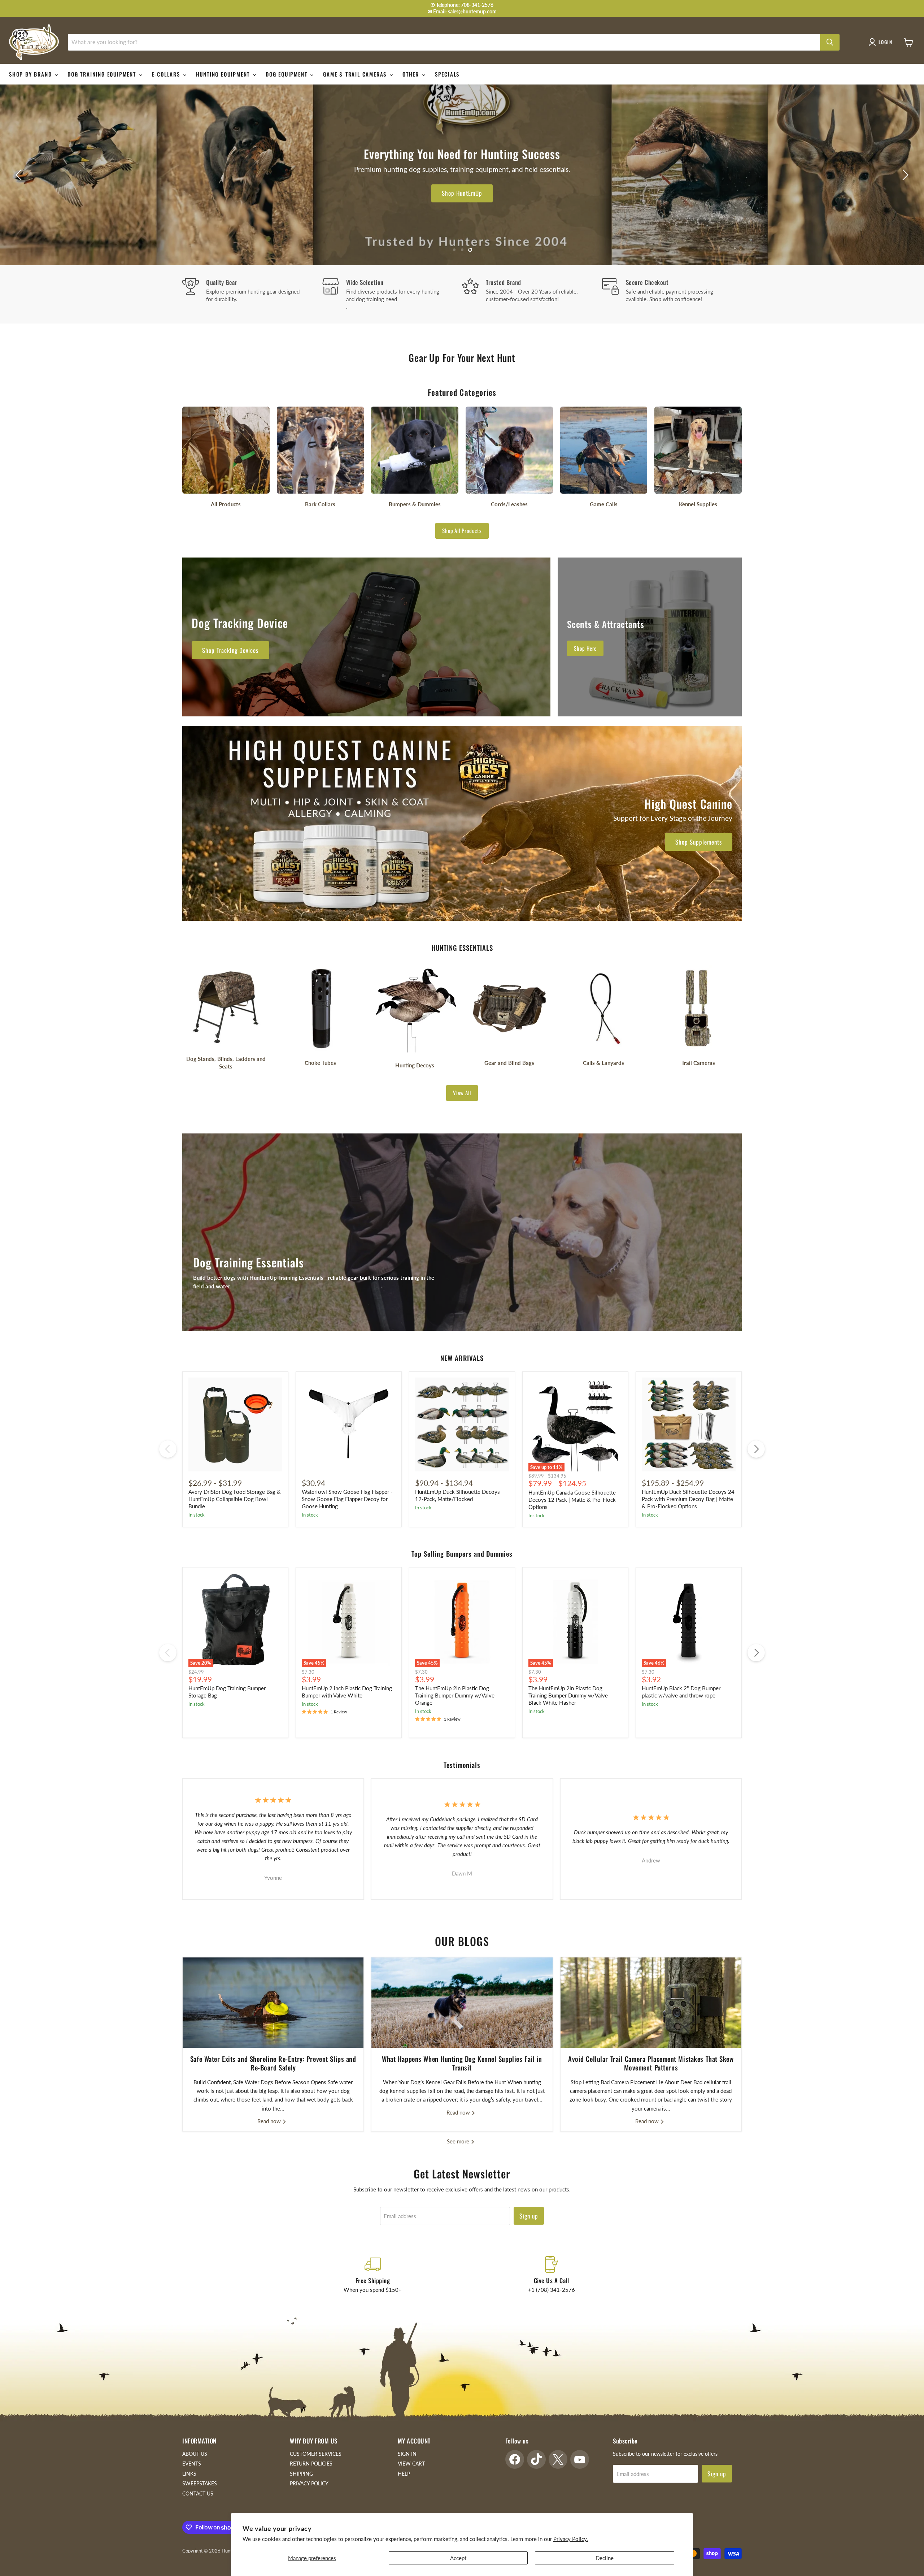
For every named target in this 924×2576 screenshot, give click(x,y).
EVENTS (192, 2464)
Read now (270, 2121)
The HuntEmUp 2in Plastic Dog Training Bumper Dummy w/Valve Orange (455, 1695)
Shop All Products (462, 530)
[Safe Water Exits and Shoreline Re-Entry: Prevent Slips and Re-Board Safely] (273, 2003)
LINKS (189, 2474)
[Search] (830, 42)
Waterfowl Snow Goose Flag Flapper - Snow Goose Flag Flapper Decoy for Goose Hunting (347, 1499)
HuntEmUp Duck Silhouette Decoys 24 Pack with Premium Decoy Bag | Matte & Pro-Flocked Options (688, 1499)
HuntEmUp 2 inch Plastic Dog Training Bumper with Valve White (347, 1692)
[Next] (756, 1449)
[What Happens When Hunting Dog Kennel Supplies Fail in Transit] (462, 2003)
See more (459, 2141)
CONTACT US (198, 2493)
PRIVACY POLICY (309, 2483)
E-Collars (167, 74)
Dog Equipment (287, 74)
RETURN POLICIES (311, 2464)
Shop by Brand (31, 74)
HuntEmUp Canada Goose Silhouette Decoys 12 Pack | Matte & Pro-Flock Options (572, 1499)
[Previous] (168, 1449)
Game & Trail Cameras (356, 74)
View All (462, 1093)
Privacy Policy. (571, 2539)
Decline (605, 2558)
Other (412, 74)
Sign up (529, 2216)
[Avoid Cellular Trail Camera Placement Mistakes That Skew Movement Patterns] (651, 2003)
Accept (458, 2558)
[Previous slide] (20, 175)
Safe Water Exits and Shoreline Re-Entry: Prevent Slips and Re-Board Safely (273, 2063)
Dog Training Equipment (103, 74)
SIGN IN (407, 2454)
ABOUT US (195, 2454)
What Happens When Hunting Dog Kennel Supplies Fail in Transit (462, 2063)
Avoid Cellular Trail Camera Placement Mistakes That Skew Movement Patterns (651, 2063)
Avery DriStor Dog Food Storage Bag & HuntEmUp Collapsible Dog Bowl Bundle (235, 1499)
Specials (447, 74)
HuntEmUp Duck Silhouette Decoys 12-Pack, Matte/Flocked (457, 1495)
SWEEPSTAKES (200, 2483)
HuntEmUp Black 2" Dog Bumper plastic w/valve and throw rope (681, 1692)
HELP (404, 2474)
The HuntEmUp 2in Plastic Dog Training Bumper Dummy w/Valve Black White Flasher (568, 1695)
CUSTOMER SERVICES (316, 2454)
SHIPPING (301, 2474)
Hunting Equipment (224, 74)
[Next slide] (904, 175)
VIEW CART (411, 2464)
